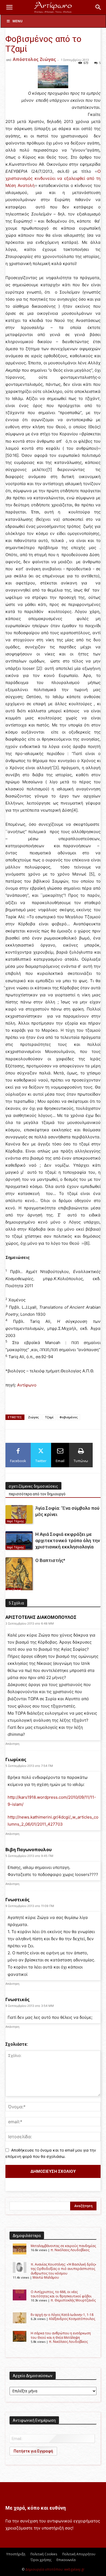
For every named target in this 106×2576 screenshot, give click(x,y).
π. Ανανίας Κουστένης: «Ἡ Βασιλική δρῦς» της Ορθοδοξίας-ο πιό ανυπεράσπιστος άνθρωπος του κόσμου (63, 2269)
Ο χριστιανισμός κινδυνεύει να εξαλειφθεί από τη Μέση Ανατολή (53, 178)
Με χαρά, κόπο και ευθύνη (36, 2508)
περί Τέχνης (15, 1521)
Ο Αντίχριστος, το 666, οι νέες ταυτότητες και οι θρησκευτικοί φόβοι (61, 2294)
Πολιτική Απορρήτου (79, 2554)
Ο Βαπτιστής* (50, 1560)
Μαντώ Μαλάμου (46, 2277)
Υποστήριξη (16, 2554)
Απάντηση (12, 1744)
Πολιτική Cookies (44, 2554)
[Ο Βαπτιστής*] (19, 1575)
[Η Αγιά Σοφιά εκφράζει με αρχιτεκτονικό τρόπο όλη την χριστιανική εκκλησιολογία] (19, 1541)
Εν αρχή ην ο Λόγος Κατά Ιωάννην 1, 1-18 (62, 2315)
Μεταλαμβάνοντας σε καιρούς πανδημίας (63, 2246)
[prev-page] (9, 1587)
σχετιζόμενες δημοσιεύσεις (33, 1486)
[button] (9, 7)
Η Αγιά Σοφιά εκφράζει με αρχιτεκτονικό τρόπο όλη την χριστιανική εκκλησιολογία (68, 1540)
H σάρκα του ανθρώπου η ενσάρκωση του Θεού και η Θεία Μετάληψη (61, 2335)
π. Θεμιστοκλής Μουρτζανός (73, 2300)
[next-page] (18, 1587)
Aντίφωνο (27, 1385)
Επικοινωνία (66, 2560)
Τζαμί (49, 1417)
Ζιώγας (33, 1417)
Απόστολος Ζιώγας (34, 59)
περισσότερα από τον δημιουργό (37, 1494)
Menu (18, 21)
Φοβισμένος (69, 1417)
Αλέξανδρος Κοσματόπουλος (72, 2319)
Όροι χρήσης (41, 2560)
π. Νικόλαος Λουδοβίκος (70, 2250)
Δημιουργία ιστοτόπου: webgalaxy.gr (55, 2569)
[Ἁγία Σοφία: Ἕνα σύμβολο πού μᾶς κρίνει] (19, 1515)
